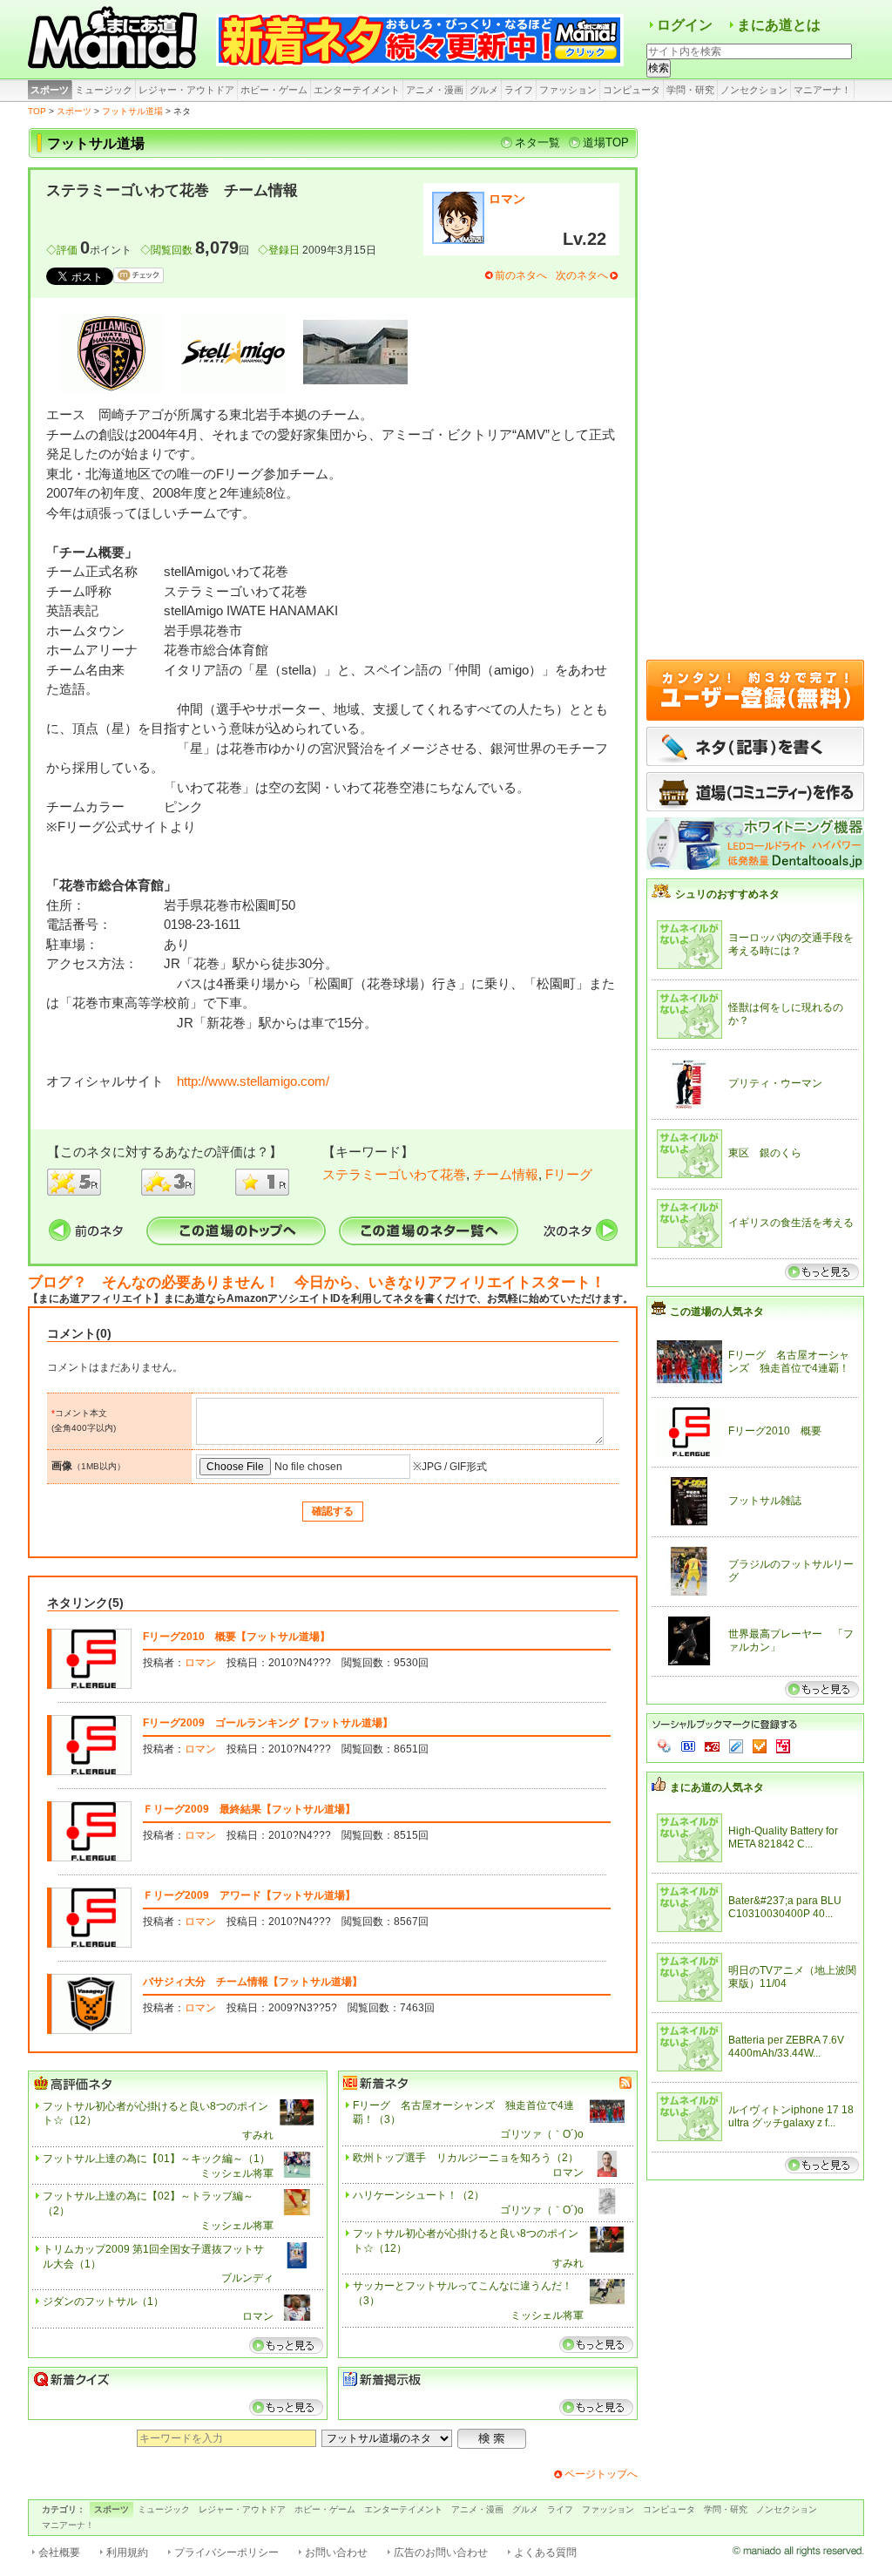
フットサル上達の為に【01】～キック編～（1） (156, 2159)
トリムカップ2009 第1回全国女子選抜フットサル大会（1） (153, 2257)
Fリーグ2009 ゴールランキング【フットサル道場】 (268, 1723)
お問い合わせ (336, 2552)
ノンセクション (754, 90)
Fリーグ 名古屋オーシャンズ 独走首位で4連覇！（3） (463, 2113)
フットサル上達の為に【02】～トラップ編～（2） (148, 2203)
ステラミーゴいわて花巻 (394, 1174)
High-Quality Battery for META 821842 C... (783, 1838)
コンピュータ (632, 90)
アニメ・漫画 (435, 90)
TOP (37, 111)
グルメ (484, 90)
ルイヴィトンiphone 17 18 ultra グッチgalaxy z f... (791, 2117)
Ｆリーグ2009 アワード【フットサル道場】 (249, 1895)
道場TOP (606, 142)
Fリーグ (569, 1174)
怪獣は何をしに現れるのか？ (786, 1014)
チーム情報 (506, 1174)
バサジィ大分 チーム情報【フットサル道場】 (253, 1982)
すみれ (258, 2135)
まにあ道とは (779, 25)
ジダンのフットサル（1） (103, 2301)
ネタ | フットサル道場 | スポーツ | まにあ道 (115, 39)
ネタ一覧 (537, 142)
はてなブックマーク (688, 1746)
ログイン (685, 25)
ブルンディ (247, 2278)
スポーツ (50, 90)
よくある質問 (545, 2552)
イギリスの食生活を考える (791, 1223)
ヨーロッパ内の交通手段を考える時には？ (791, 945)
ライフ (519, 90)
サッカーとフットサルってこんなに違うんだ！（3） (463, 2293)
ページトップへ (601, 2474)
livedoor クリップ (736, 1746)
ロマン (507, 199)
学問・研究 (690, 90)
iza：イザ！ (783, 1746)
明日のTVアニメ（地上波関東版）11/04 (792, 1977)
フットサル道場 (132, 111)
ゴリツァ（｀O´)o (542, 2134)
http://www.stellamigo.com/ (253, 1081)
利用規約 (127, 2552)
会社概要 (59, 2552)
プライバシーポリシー (226, 2552)
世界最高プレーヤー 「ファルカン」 (791, 1641)
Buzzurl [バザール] (712, 1746)
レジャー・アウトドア (186, 90)
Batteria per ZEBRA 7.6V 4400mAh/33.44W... (786, 2047)
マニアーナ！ (822, 90)
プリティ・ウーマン (775, 1083)
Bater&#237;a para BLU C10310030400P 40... (785, 1908)
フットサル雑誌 (765, 1501)
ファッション (568, 90)
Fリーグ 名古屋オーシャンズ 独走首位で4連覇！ (789, 1362)
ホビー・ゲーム (274, 90)
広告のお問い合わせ (441, 2552)
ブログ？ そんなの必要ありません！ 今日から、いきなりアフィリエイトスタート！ (317, 1282)
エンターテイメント (357, 90)
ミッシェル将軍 (237, 2173)
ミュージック (104, 90)
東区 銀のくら (765, 1153)
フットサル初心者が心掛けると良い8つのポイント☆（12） (155, 2114)
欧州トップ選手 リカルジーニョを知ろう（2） (466, 2158)
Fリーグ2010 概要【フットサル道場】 (237, 1637)
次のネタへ (582, 275)
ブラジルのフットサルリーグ (791, 1571)
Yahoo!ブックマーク (665, 1746)
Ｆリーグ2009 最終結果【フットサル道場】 (249, 1809)
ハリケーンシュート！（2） (419, 2195)
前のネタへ (521, 275)
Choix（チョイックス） (760, 1746)
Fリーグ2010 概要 (775, 1431)
